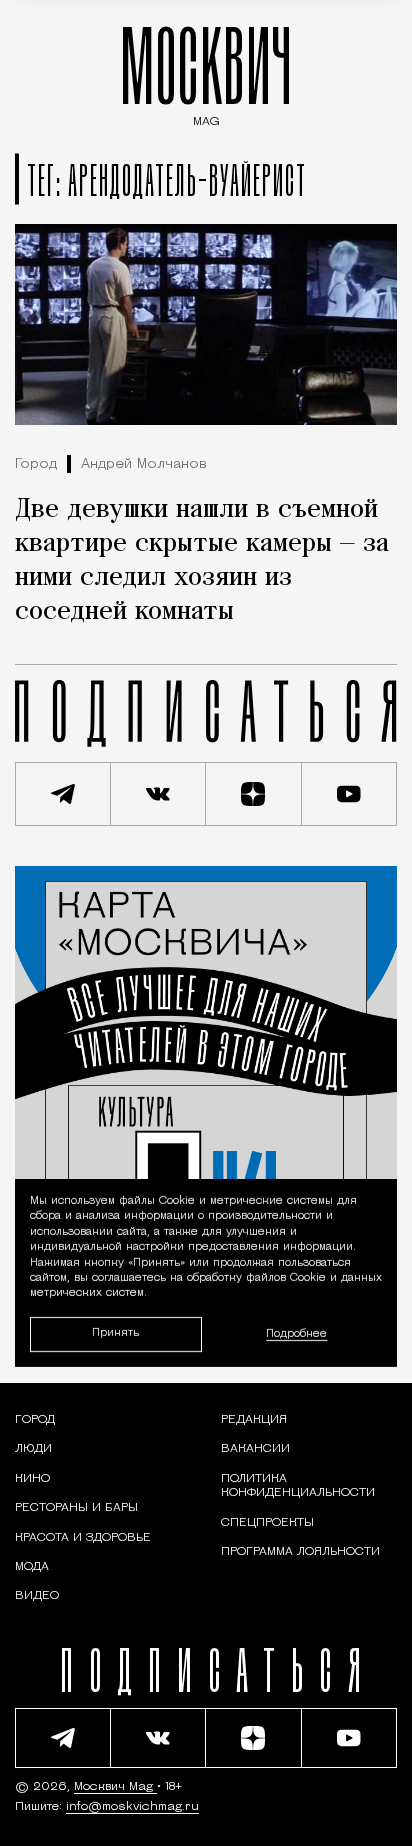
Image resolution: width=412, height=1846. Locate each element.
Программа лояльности (300, 1552)
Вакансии (255, 1449)
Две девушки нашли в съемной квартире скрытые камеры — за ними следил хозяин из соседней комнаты (202, 561)
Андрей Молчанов (144, 464)
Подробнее (296, 1334)
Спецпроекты (267, 1523)
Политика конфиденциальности (298, 1486)
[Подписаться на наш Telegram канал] (63, 794)
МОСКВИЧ (206, 71)
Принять (115, 1333)
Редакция (254, 1420)
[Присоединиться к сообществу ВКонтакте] (159, 794)
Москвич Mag (115, 1787)
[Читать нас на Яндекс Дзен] (254, 794)
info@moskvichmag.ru (132, 1807)
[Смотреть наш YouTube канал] (350, 794)
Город (36, 464)
